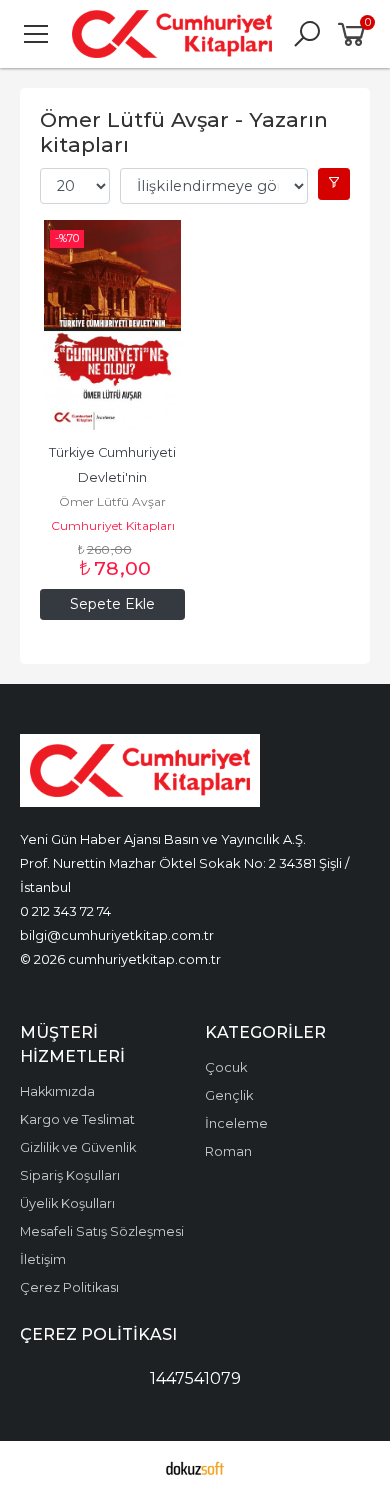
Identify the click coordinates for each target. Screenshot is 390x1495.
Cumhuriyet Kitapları (113, 525)
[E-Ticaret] (195, 1468)
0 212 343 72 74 (65, 911)
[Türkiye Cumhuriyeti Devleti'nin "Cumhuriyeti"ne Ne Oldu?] (112, 325)
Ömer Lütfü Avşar (112, 501)
